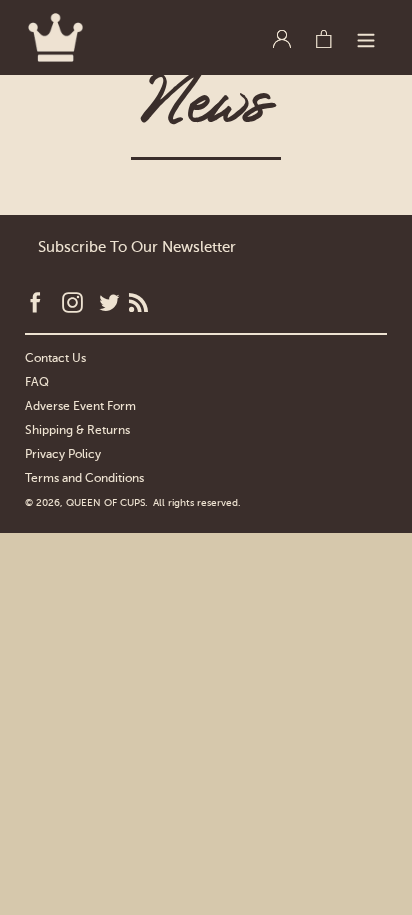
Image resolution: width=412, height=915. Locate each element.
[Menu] (366, 36)
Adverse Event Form (80, 406)
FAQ (37, 382)
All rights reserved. (197, 502)
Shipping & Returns (77, 430)
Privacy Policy (63, 454)
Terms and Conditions (84, 478)
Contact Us (55, 358)
